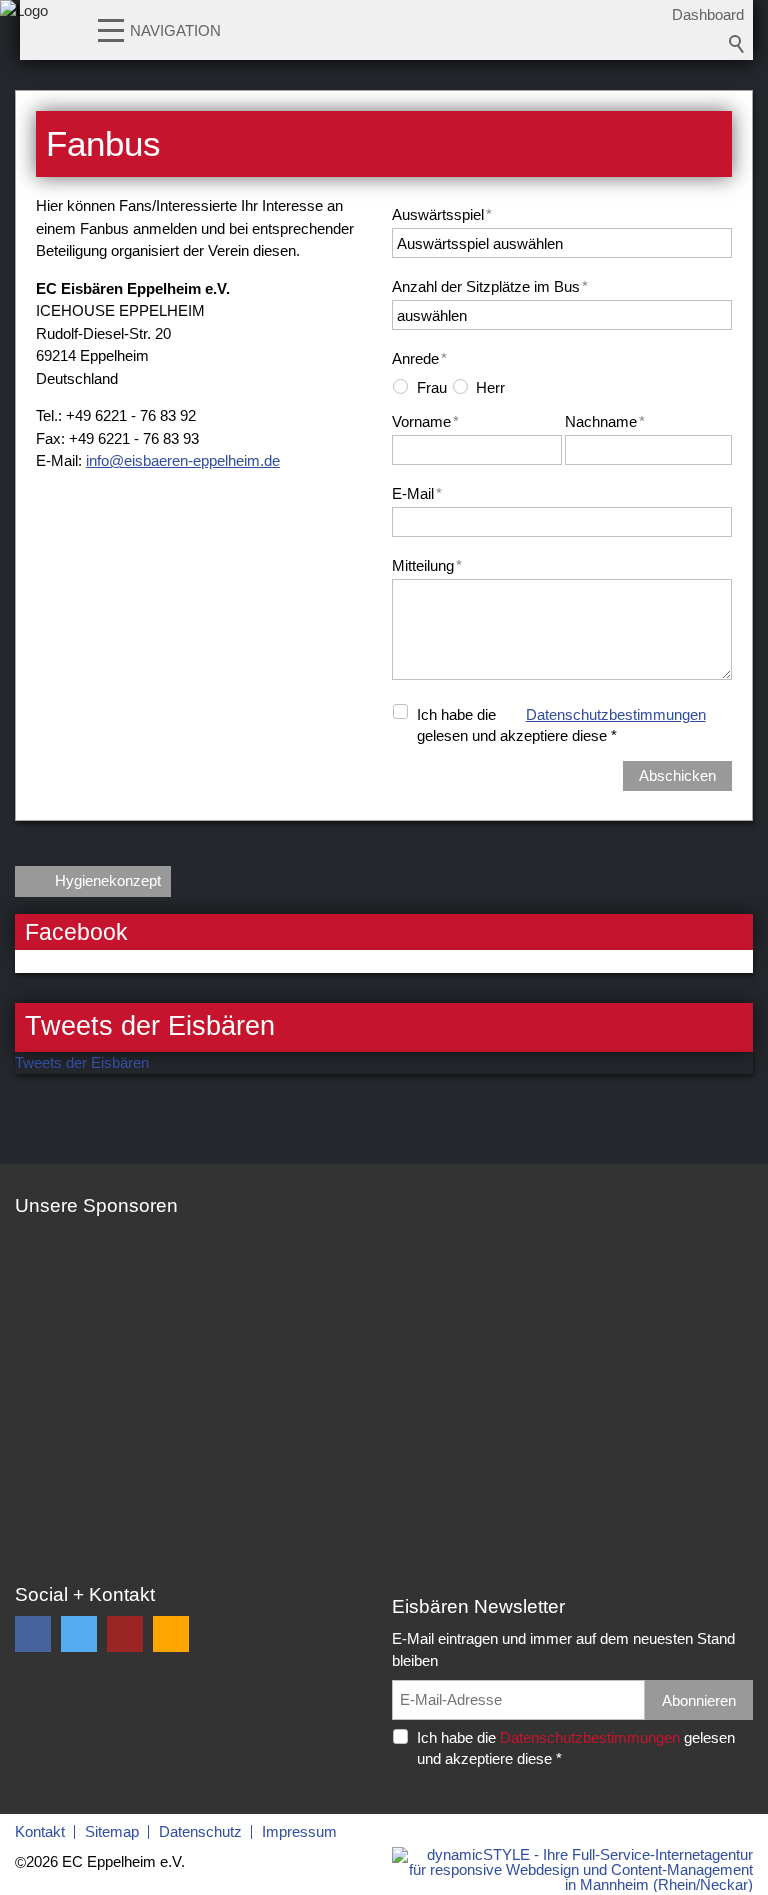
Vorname (425, 421)
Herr (490, 387)
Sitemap (112, 1831)
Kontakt (40, 1831)
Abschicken (677, 775)
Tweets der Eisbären (82, 1062)
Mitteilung (427, 565)
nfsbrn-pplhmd (180, 460)
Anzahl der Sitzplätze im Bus (490, 286)
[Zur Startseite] (24, 35)
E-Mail (417, 493)
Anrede (419, 358)
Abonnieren (699, 1700)
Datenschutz (200, 1831)
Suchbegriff (737, 44)
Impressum (299, 1831)
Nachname (605, 421)
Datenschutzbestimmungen (616, 714)
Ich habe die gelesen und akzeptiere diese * (561, 725)
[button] (111, 29)
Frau (432, 387)
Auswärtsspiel (442, 214)
